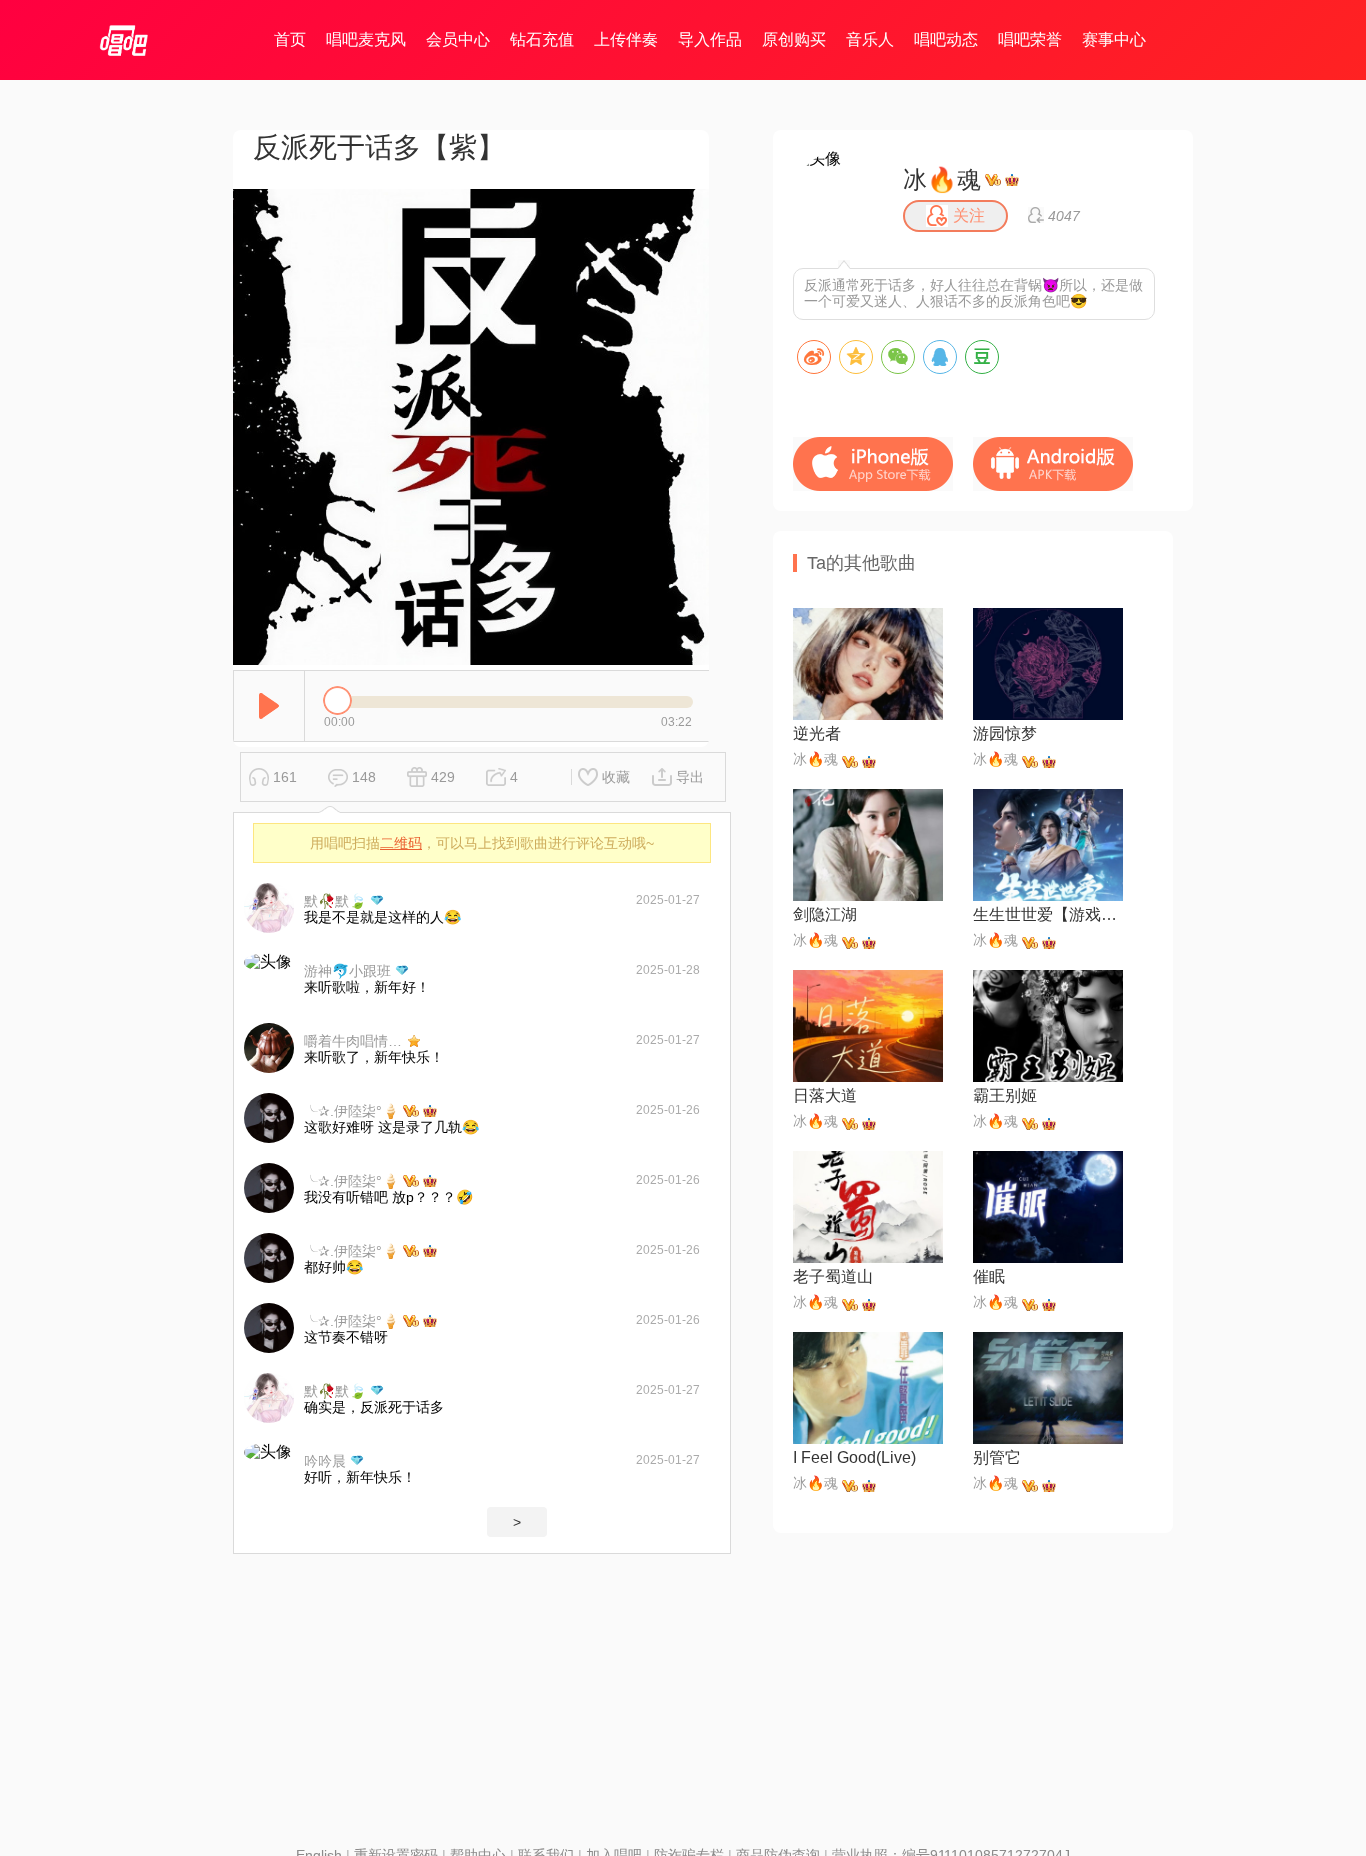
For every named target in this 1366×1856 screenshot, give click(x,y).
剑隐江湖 (825, 914)
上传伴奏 (626, 39)
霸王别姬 (1005, 1095)
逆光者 (817, 733)
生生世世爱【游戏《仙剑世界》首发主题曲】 (1048, 914)
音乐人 (870, 39)
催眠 (989, 1276)
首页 (290, 39)
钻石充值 (542, 39)
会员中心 (458, 39)
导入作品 (710, 39)
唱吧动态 (946, 39)
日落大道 (825, 1095)
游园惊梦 (1005, 733)
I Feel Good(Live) (854, 1457)
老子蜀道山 (833, 1276)
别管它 (997, 1457)
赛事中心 (1114, 39)
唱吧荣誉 (1030, 39)
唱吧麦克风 (366, 39)
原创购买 (794, 39)
